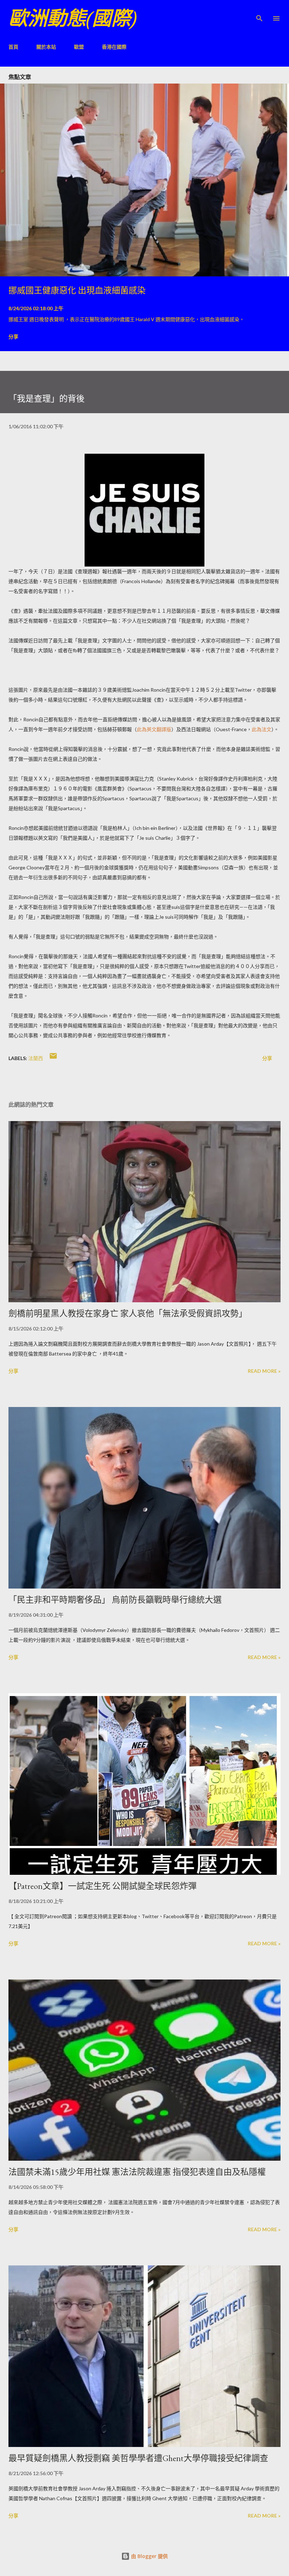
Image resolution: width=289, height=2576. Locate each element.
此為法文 (262, 729)
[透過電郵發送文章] (53, 1058)
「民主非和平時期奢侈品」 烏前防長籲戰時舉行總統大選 (115, 1600)
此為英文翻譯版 (154, 729)
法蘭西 (36, 1058)
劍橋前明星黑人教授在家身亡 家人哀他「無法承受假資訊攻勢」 (128, 1313)
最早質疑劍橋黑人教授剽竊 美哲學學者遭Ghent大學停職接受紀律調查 (138, 2458)
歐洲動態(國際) (73, 18)
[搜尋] (259, 13)
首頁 (13, 47)
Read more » (264, 1371)
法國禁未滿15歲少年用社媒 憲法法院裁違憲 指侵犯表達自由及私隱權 (137, 2172)
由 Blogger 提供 (149, 2556)
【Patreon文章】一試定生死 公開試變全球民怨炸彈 (103, 1886)
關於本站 (46, 47)
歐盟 (79, 47)
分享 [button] (13, 336)
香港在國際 (114, 47)
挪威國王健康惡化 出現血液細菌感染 (77, 290)
